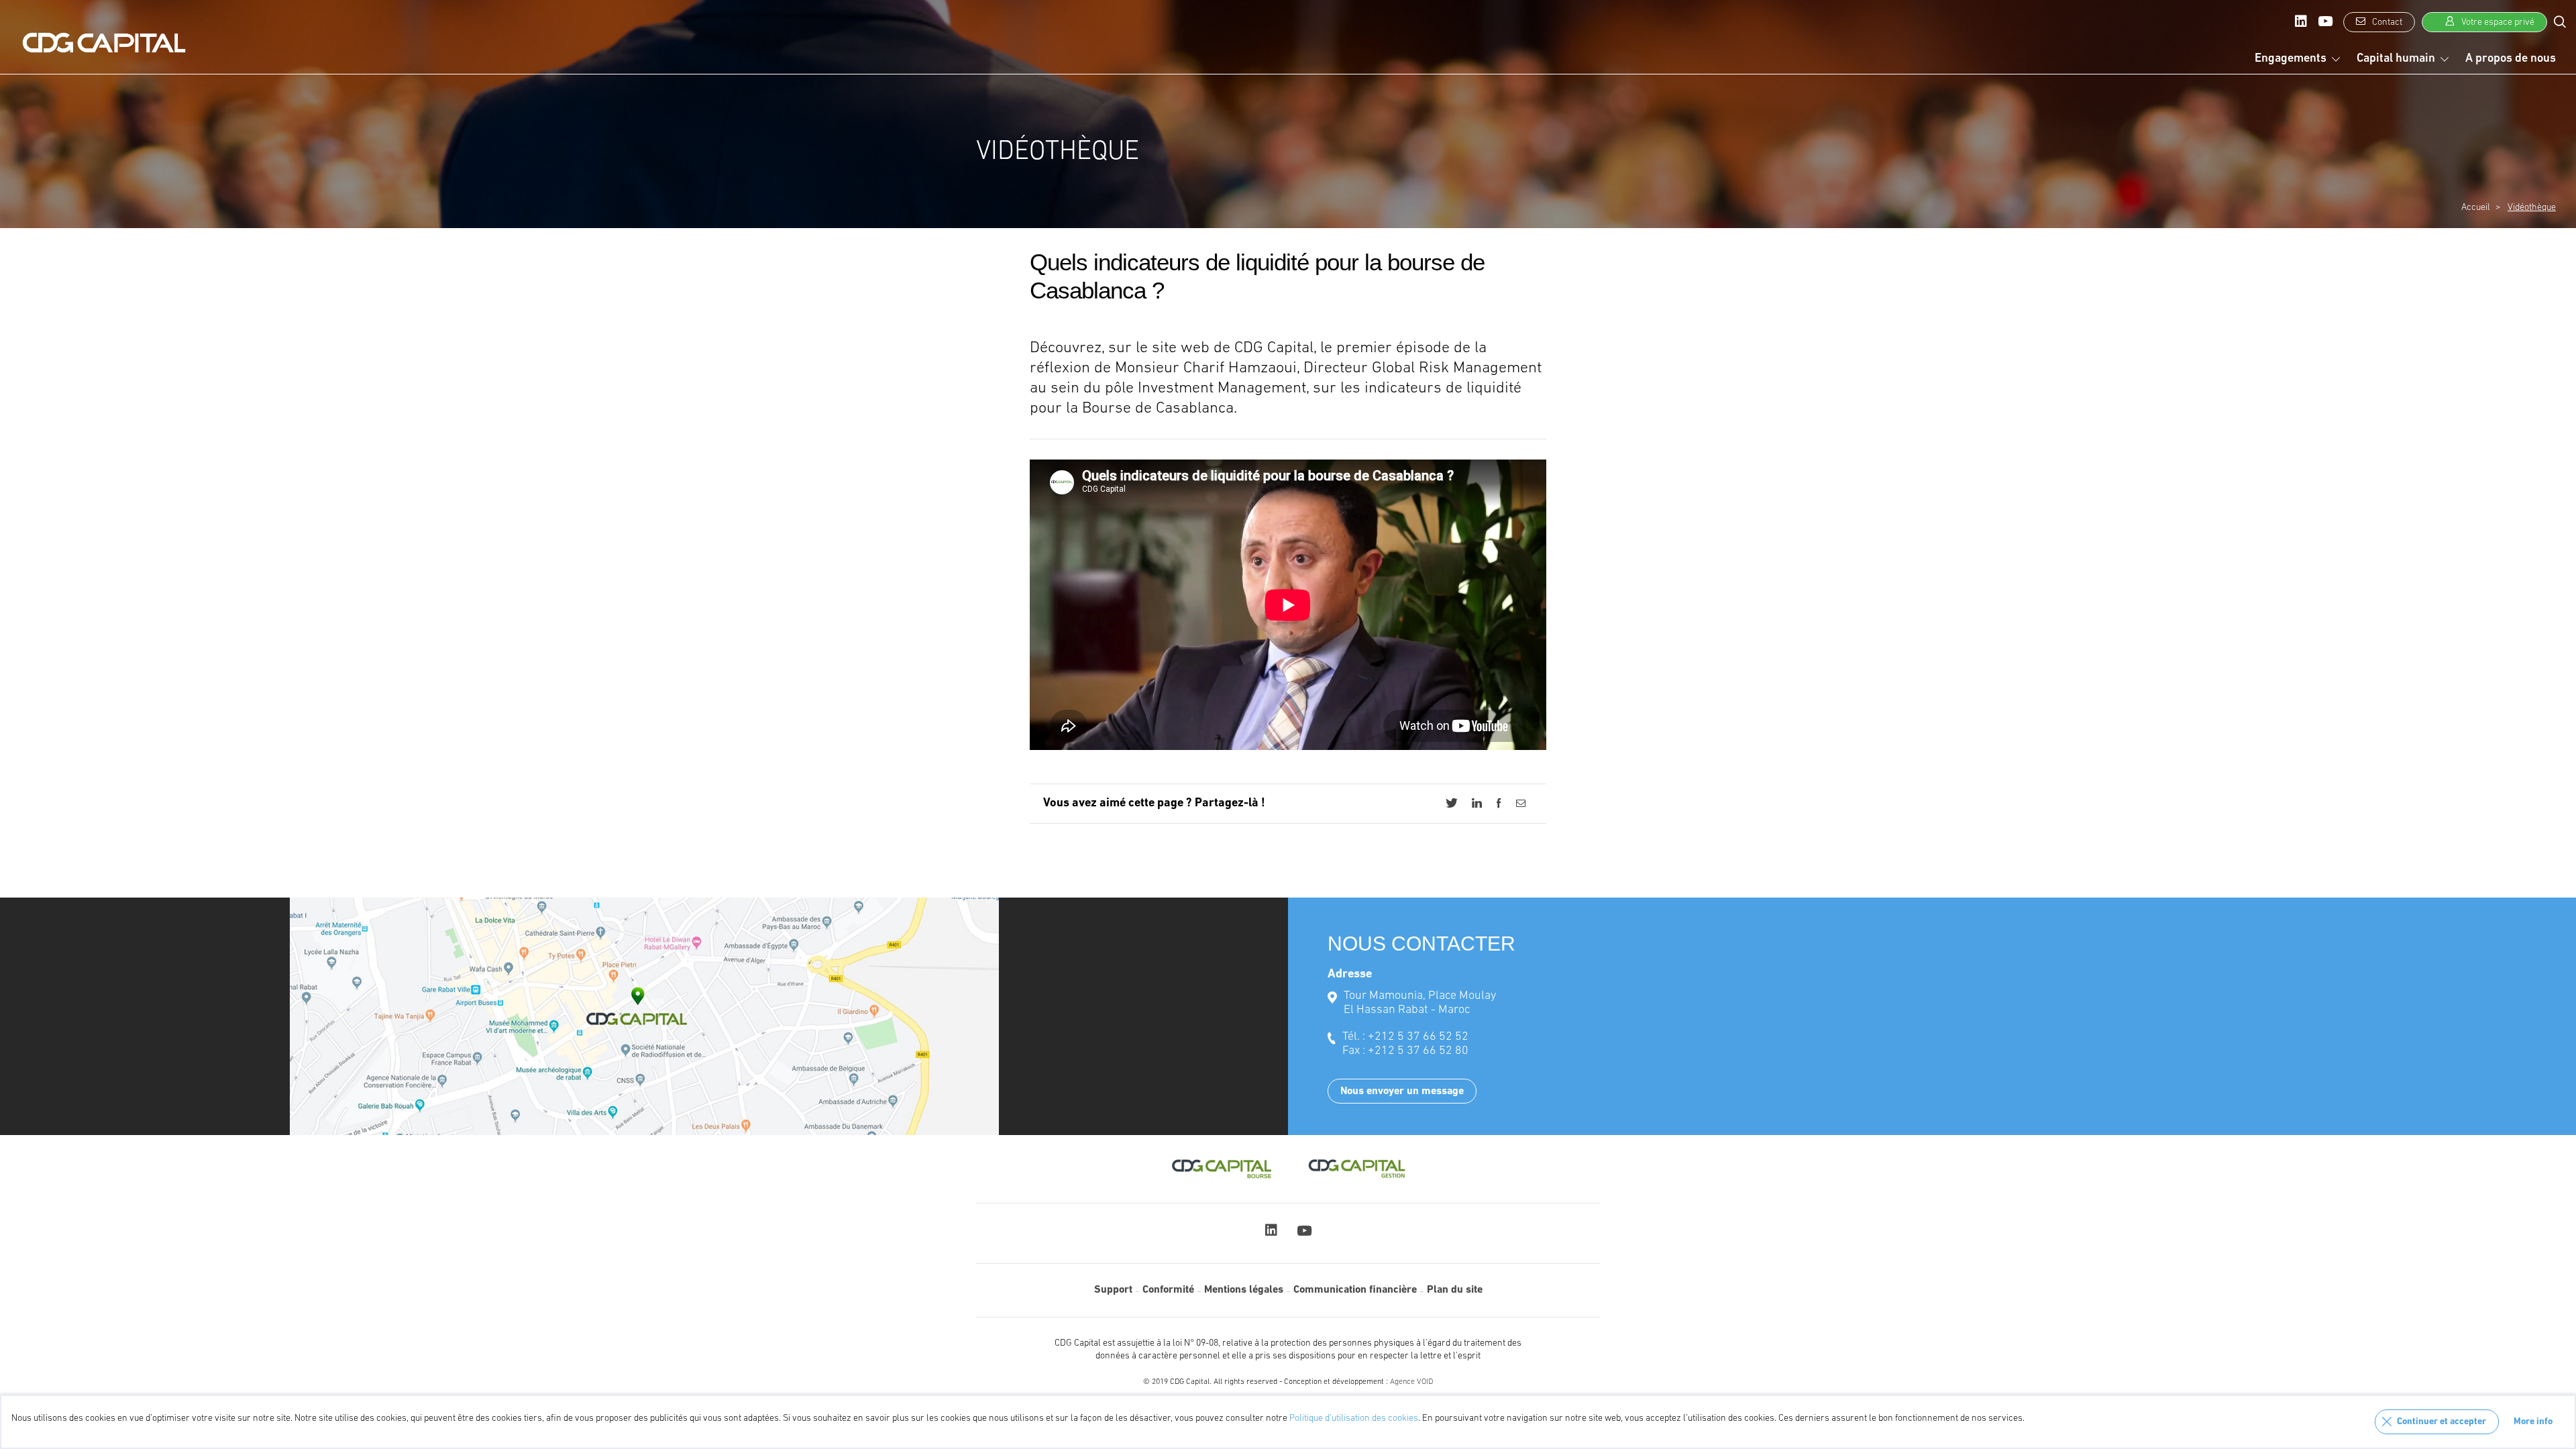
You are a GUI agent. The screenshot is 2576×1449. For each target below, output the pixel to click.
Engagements (2291, 59)
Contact (2386, 22)
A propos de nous (2511, 59)
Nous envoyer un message (1402, 1091)
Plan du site (1455, 1290)
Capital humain (2396, 59)
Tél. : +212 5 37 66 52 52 (1405, 1037)
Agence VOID (1411, 1382)
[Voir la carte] (644, 1016)
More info (2533, 1422)
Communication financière (1355, 1290)
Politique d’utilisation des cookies (1354, 1418)
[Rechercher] (2560, 21)
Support (1113, 1290)
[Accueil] (104, 43)
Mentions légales (1244, 1290)
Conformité (1168, 1290)
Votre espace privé (2497, 22)
